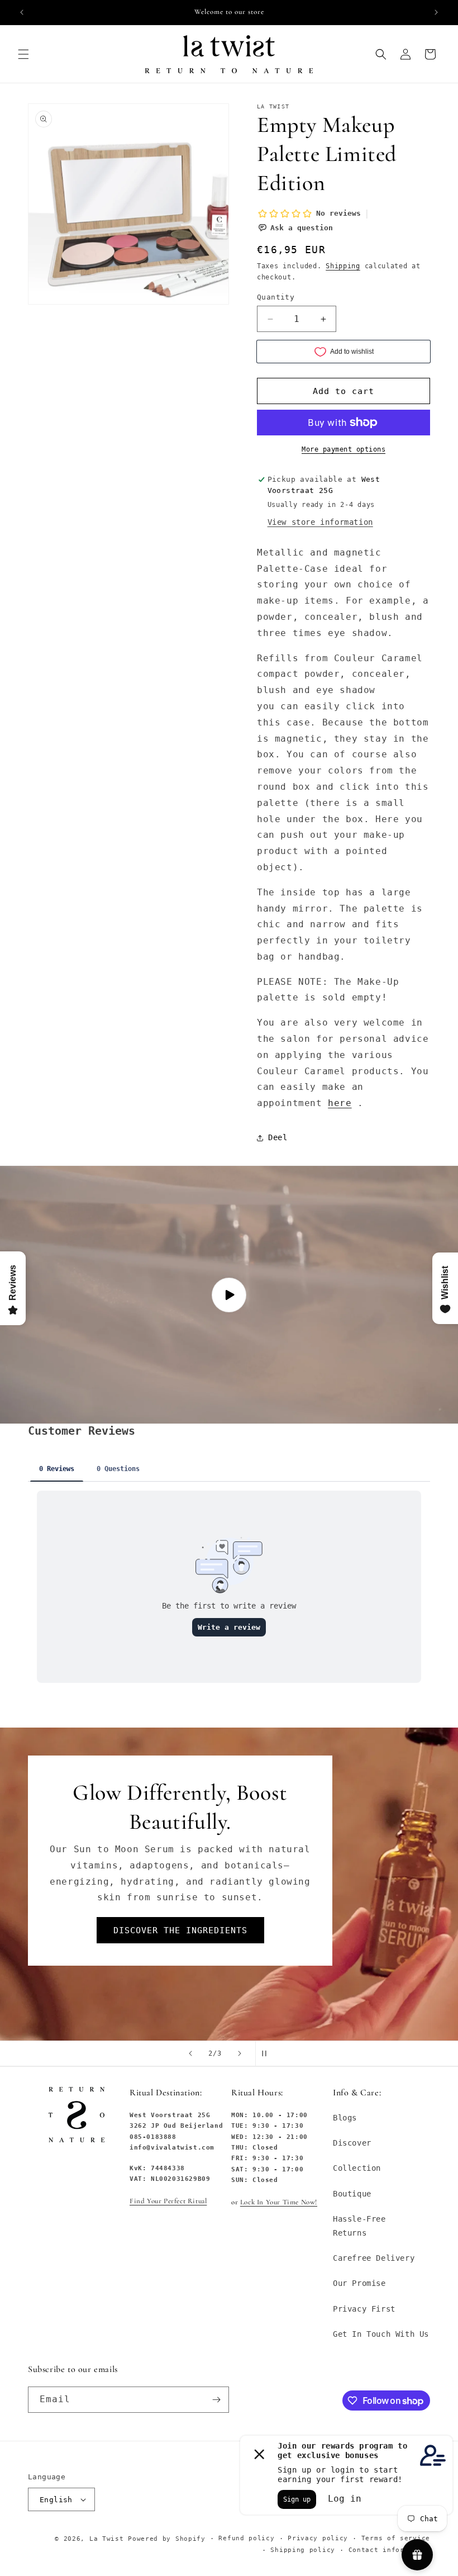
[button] (23, 54)
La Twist (109, 2539)
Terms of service (396, 2538)
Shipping (343, 266)
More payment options (344, 449)
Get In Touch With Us (381, 2334)
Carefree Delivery (374, 2258)
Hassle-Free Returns (359, 2226)
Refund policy (246, 2538)
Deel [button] (278, 1137)
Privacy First (364, 2309)
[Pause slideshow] (268, 2053)
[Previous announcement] (22, 12)
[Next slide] (240, 2053)
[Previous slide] (190, 2053)
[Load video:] (229, 1295)
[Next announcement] (436, 12)
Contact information (389, 2550)
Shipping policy (303, 2550)
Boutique (352, 2194)
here (340, 1103)
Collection (357, 2168)
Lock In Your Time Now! (279, 2202)
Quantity (276, 297)
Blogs (345, 2118)
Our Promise (359, 2283)
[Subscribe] (216, 2400)
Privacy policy (318, 2538)
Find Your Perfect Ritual (168, 2201)
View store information (320, 522)
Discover (352, 2143)
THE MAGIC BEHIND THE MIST (180, 1918)
